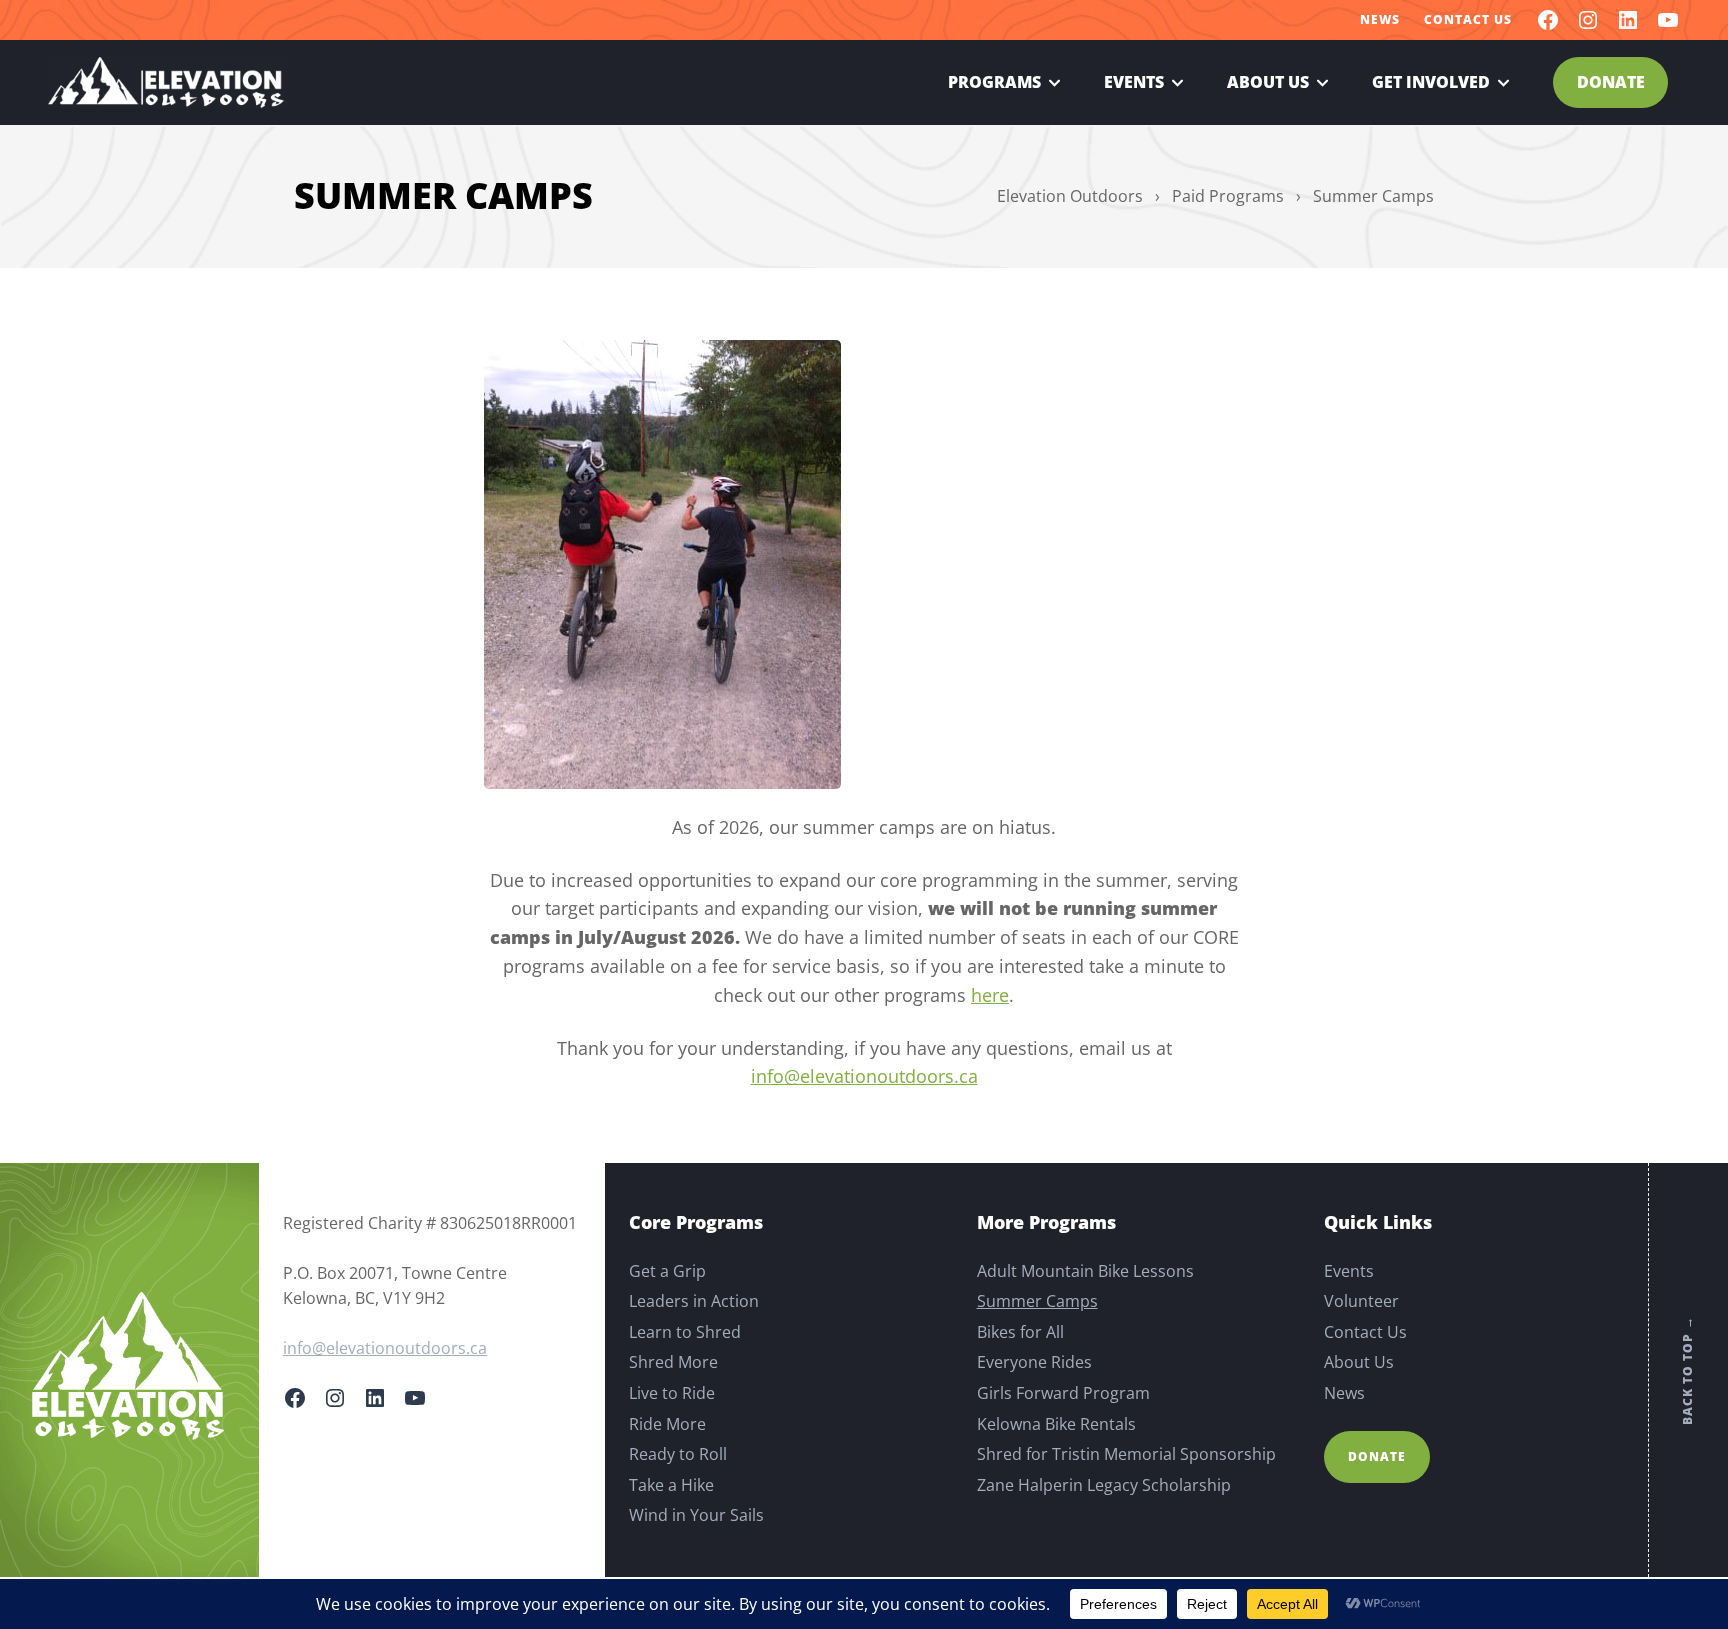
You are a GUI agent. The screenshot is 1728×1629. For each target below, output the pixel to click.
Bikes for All (1020, 1332)
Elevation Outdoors (1070, 196)
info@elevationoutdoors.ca (864, 1076)
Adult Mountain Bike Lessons (1085, 1271)
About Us (1268, 82)
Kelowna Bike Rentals (1056, 1424)
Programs (994, 82)
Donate (1611, 82)
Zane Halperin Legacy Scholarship (1104, 1485)
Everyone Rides (1034, 1362)
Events (1134, 82)
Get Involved (1431, 82)
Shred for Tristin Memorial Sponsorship (1126, 1454)
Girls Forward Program (1063, 1393)
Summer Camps (1037, 1301)
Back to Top (1687, 1370)
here (990, 995)
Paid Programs (1228, 196)
